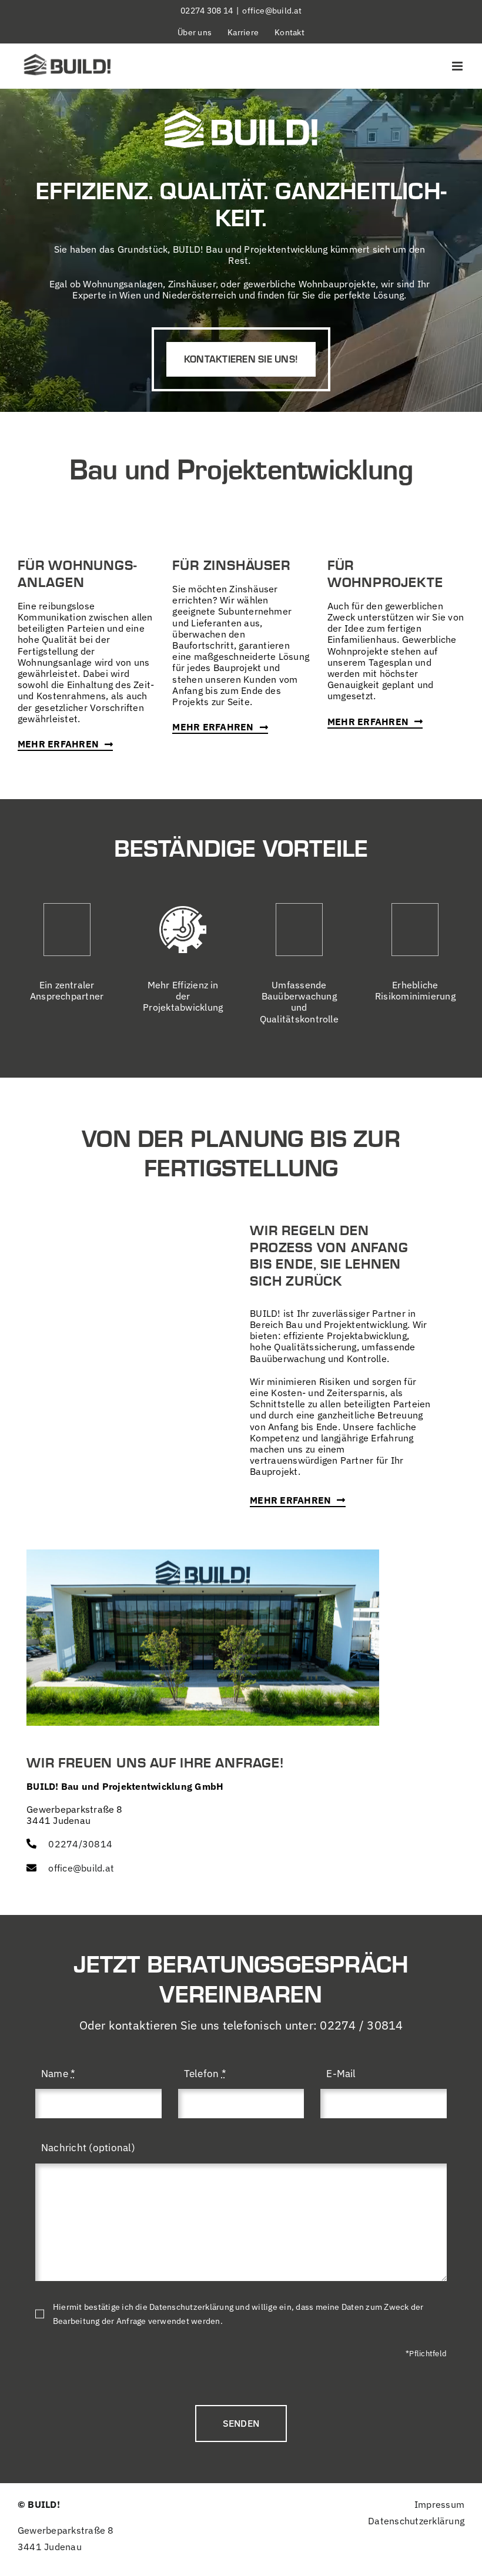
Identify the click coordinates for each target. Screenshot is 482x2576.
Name (58, 2074)
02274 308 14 (207, 11)
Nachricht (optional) (88, 2148)
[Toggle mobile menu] (458, 66)
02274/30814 (80, 1844)
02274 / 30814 (361, 2025)
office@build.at (272, 11)
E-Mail (341, 2074)
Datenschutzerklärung (416, 2521)
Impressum (439, 2504)
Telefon (205, 2074)
